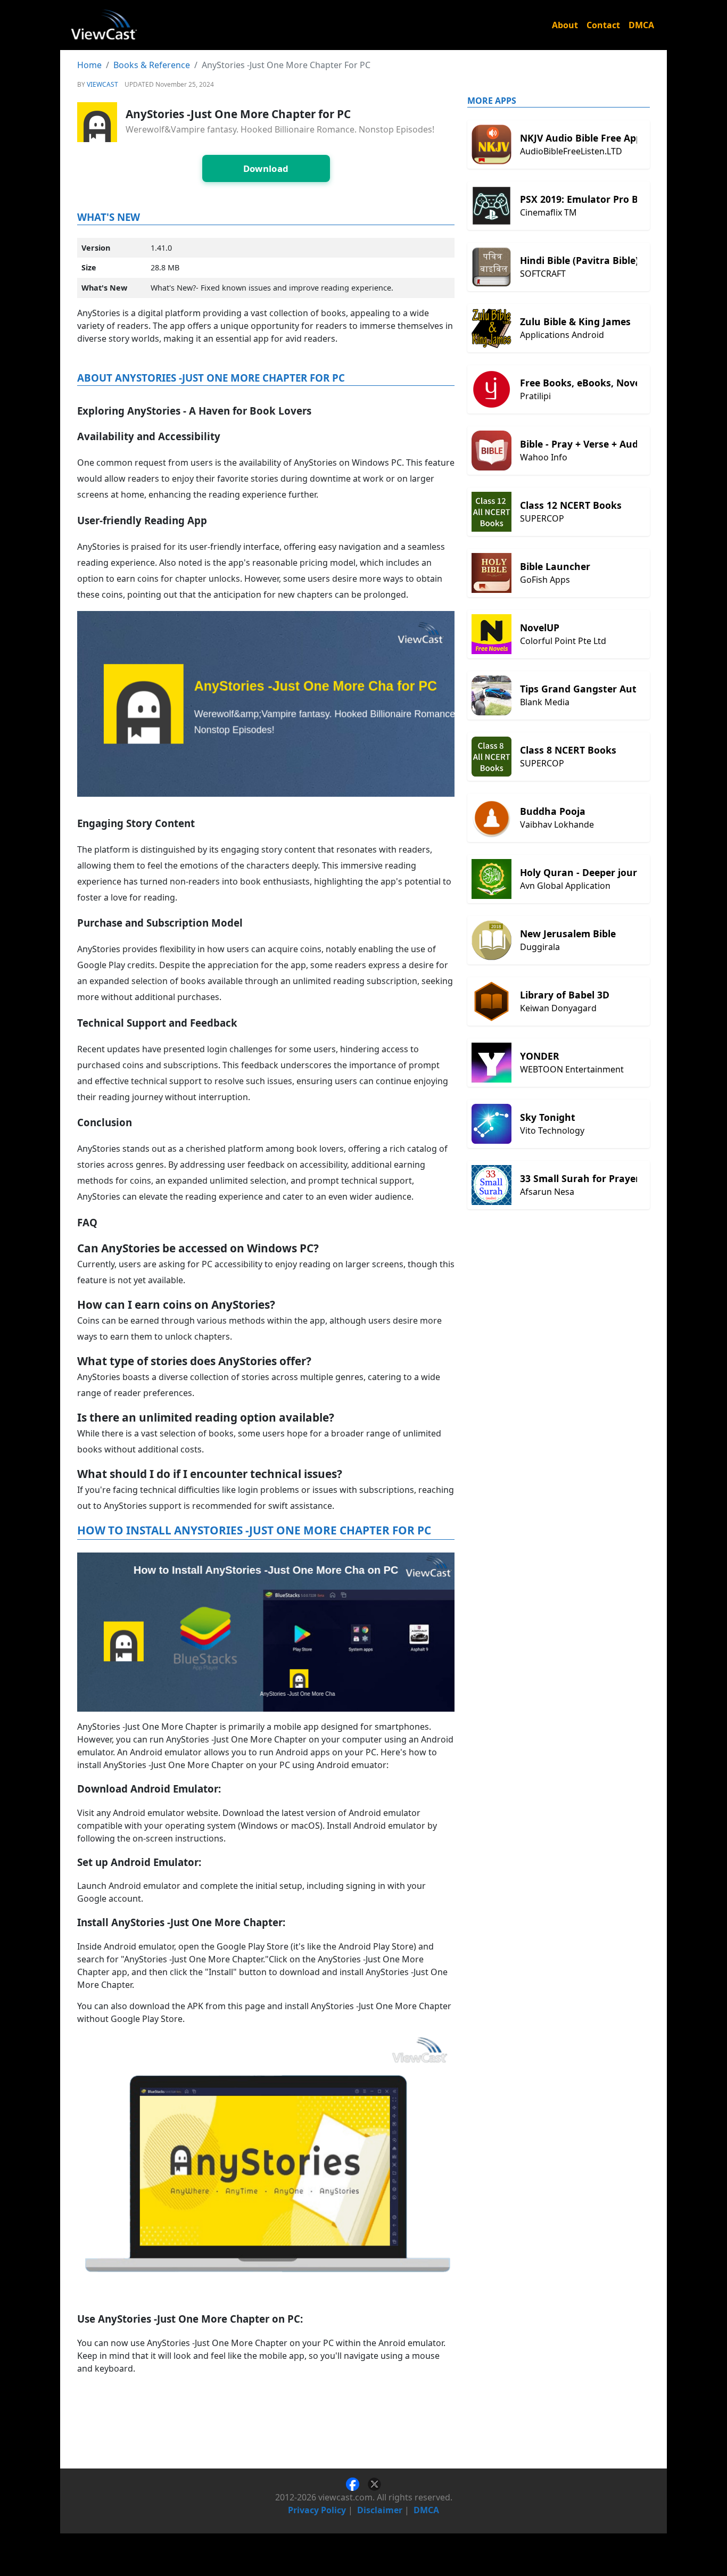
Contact (603, 25)
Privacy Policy (317, 2510)
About (565, 25)
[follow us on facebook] (357, 2483)
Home (89, 65)
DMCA (641, 25)
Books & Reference (152, 65)
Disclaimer (380, 2510)
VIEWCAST (102, 84)
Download (266, 168)
